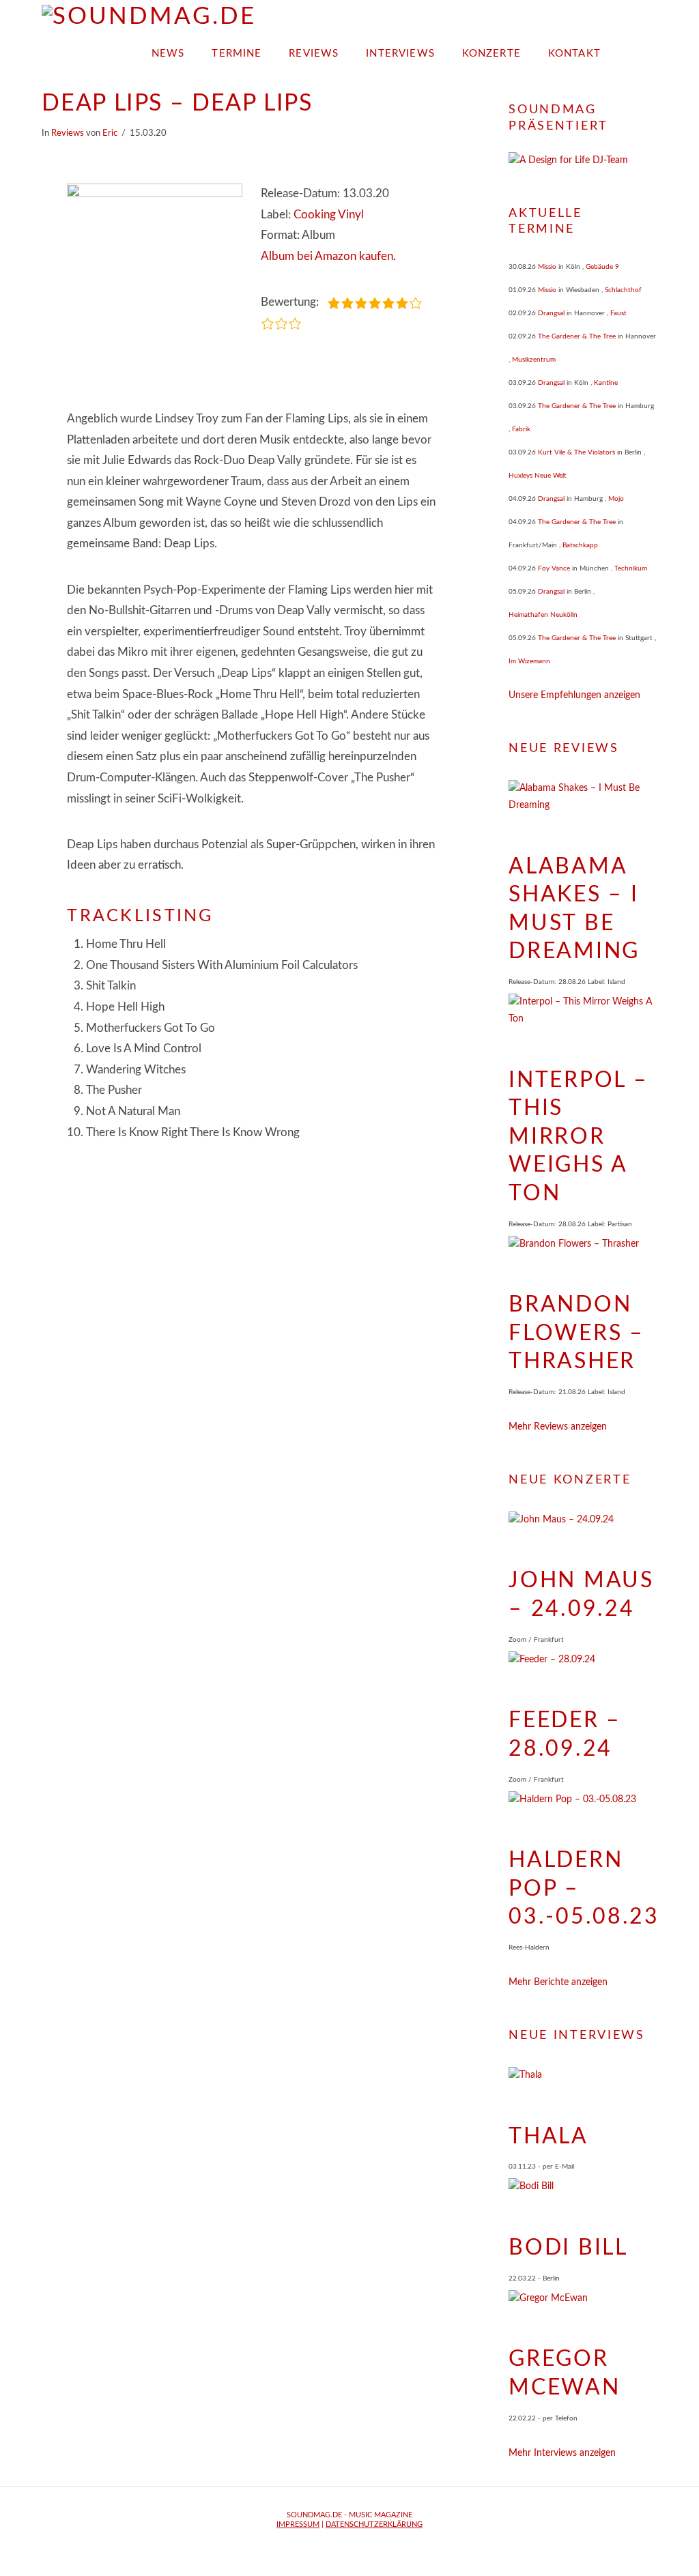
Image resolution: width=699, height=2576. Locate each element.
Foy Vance (554, 568)
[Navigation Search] (636, 49)
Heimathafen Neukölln (543, 615)
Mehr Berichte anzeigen (558, 1982)
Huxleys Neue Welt (538, 476)
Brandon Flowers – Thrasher (576, 1333)
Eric (110, 133)
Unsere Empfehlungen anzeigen (574, 695)
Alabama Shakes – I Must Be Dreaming (574, 909)
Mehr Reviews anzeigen (558, 1427)
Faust (618, 313)
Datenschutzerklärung (374, 2524)
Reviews (68, 133)
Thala (548, 2137)
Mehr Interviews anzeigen (562, 2453)
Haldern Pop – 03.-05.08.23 (584, 1888)
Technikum (631, 568)
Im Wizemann (529, 661)
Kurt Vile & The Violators (576, 452)
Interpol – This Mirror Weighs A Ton (578, 1137)
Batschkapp (580, 545)
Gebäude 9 (602, 267)
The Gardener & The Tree (577, 336)
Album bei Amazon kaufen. (328, 256)
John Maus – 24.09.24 (581, 1595)
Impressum (298, 2524)
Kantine (606, 383)
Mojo (616, 499)
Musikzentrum (534, 360)
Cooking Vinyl (329, 215)
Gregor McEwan (564, 2373)
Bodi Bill (568, 2248)
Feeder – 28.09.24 (565, 1735)
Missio (547, 267)
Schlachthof (623, 290)
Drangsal (551, 313)
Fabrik (521, 429)
